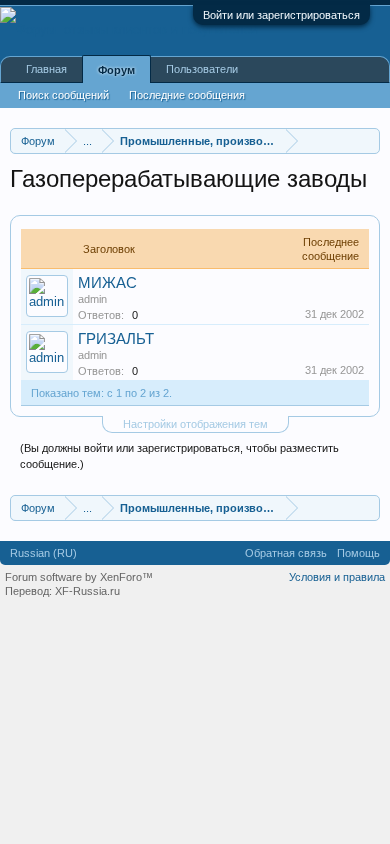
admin (92, 299)
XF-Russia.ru (87, 591)
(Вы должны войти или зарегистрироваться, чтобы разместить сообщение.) (179, 456)
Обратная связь (286, 553)
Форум (116, 70)
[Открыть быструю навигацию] (367, 140)
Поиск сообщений (63, 95)
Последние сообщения (187, 95)
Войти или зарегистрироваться (281, 15)
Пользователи (202, 69)
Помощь (358, 553)
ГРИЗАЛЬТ (116, 339)
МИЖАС (107, 283)
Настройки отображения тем (195, 424)
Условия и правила (337, 577)
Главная (46, 69)
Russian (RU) (43, 553)
